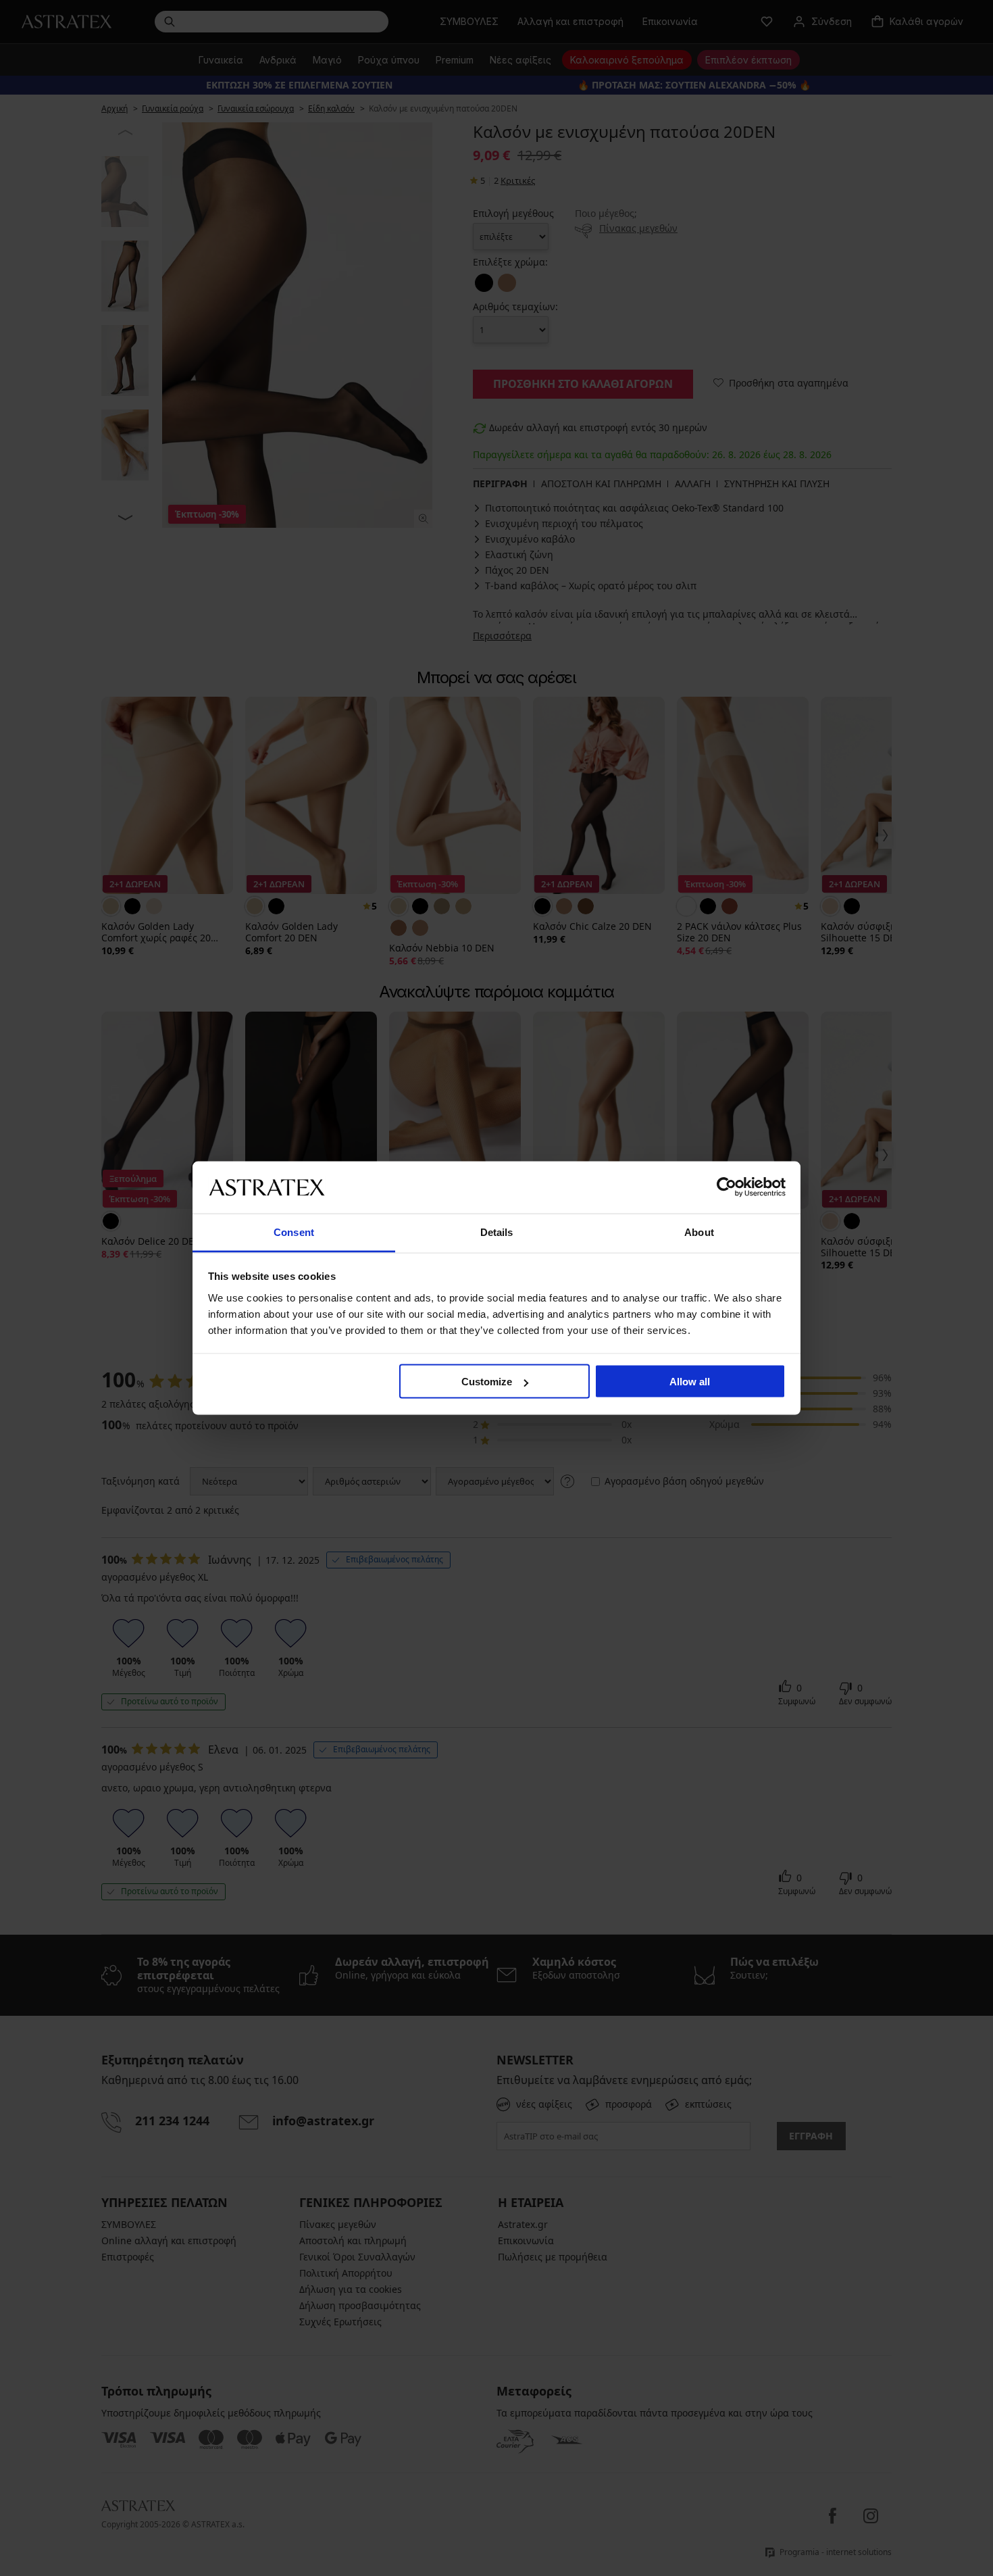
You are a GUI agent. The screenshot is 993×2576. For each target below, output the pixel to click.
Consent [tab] (294, 1232)
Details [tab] (497, 1232)
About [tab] (699, 1232)
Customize (487, 1382)
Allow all (690, 1382)
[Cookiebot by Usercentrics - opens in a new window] (727, 1187)
